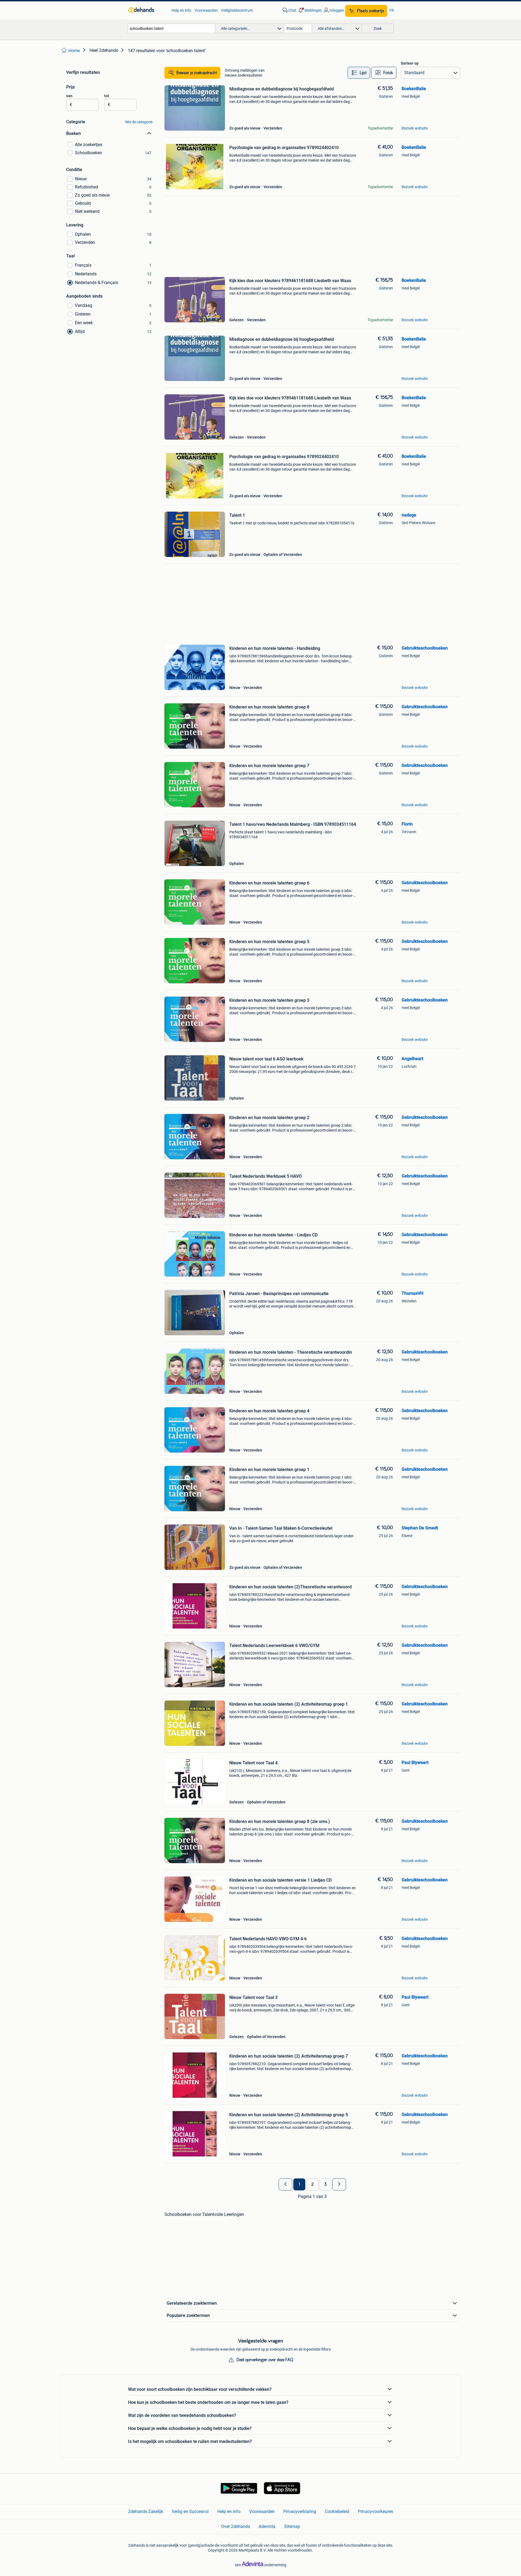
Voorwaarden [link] (206, 10)
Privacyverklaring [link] (300, 2512)
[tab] (359, 73)
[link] (147, 10)
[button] (310, 10)
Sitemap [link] (292, 2526)
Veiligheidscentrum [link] (237, 10)
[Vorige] (285, 2184)
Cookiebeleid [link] (337, 2512)
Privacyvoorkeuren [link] (376, 2512)
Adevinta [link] (267, 2526)
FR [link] (392, 10)
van (69, 96)
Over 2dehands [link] (236, 2526)
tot (107, 96)
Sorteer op (410, 63)
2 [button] (312, 2184)
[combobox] (171, 28)
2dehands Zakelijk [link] (146, 2512)
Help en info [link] (181, 10)
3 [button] (325, 2184)
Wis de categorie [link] (139, 122)
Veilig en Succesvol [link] (190, 2512)
